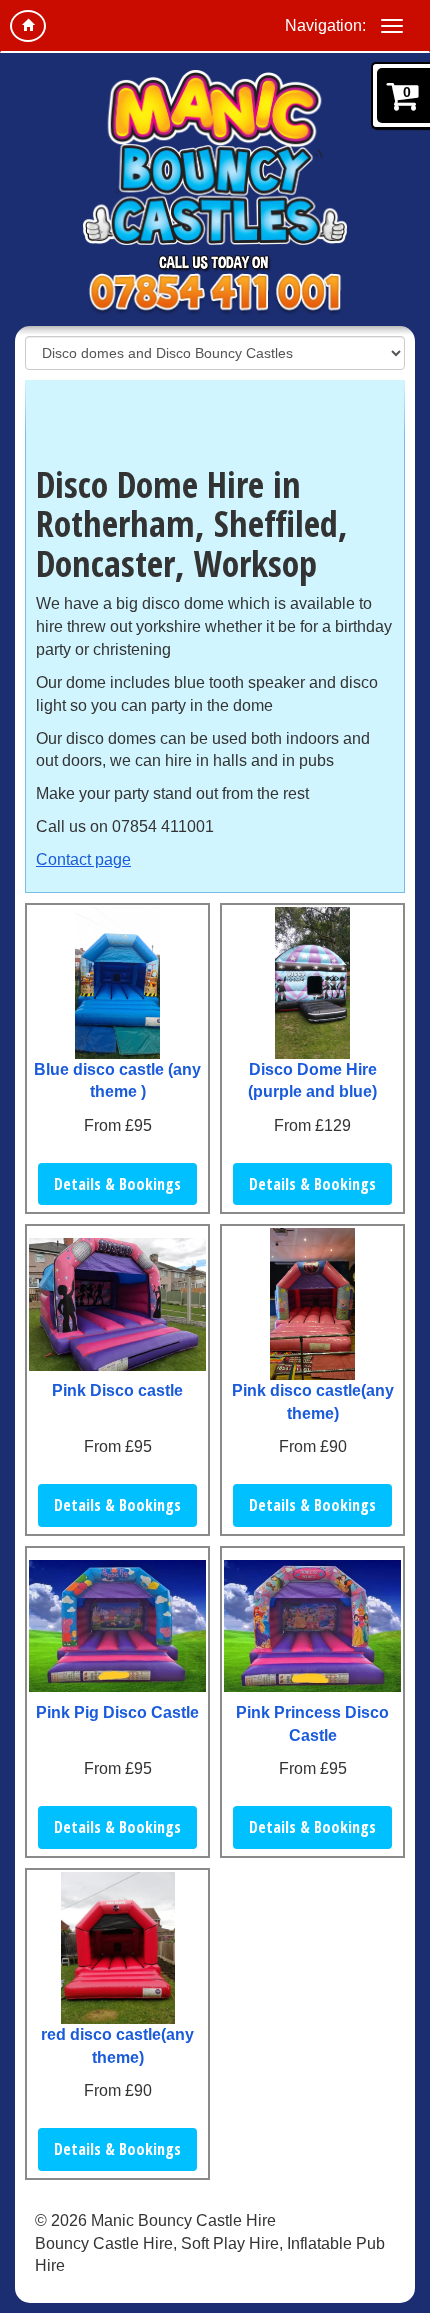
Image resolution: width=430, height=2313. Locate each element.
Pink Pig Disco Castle (117, 1712)
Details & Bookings (117, 1184)
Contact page (83, 859)
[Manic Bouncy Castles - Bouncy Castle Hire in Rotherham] (214, 157)
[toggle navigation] (392, 26)
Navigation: (325, 25)
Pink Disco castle (117, 1390)
